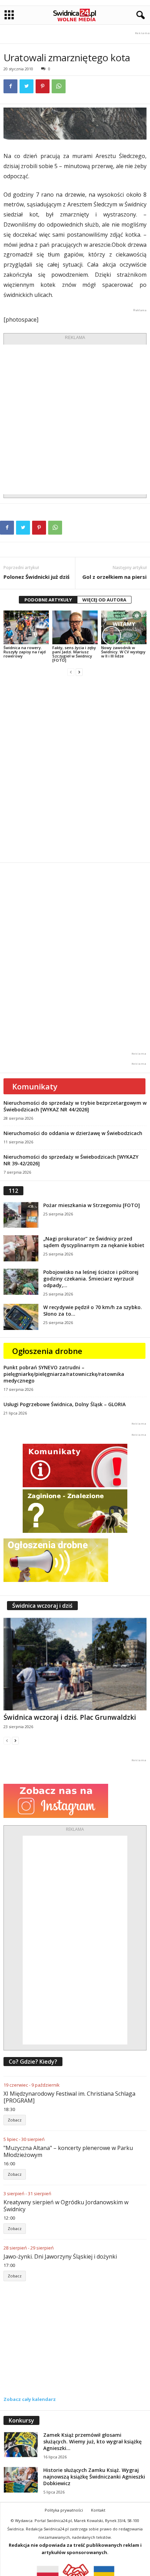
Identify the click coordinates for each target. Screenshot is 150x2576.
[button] (139, 15)
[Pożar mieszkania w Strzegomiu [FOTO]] (21, 1215)
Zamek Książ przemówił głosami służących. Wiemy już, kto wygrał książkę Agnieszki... (92, 2441)
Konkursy (21, 2420)
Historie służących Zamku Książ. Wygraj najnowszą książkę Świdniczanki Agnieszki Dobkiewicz (94, 2477)
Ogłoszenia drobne (47, 1351)
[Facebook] (10, 86)
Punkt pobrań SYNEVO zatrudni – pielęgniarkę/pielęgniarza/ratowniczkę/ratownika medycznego (64, 1374)
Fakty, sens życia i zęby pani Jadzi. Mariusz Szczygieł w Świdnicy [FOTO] (74, 654)
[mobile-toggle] (9, 15)
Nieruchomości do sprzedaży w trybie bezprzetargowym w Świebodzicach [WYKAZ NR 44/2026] (75, 1106)
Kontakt (98, 2510)
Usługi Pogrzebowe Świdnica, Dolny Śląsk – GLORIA (65, 1404)
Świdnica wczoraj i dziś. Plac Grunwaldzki (70, 1717)
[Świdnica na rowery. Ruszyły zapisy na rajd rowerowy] (26, 627)
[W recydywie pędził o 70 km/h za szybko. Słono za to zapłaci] (21, 1317)
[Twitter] (27, 86)
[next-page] (79, 672)
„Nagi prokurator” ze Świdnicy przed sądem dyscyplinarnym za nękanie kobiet (94, 1242)
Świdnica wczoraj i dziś (42, 1606)
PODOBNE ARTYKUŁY (48, 600)
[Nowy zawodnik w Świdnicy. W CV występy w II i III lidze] (124, 627)
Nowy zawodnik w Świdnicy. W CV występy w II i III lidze (123, 652)
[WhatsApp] (59, 86)
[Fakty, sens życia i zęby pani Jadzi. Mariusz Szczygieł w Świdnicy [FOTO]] (75, 627)
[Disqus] (75, 769)
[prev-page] (71, 672)
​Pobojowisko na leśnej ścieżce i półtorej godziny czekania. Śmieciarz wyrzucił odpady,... (91, 1279)
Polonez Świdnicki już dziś (36, 577)
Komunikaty (35, 1086)
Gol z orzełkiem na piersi (114, 577)
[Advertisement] (75, 419)
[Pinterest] (43, 86)
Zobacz (15, 2120)
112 (13, 1191)
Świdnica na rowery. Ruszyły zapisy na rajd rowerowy (25, 652)
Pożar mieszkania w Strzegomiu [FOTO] (92, 1205)
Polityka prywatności (64, 2510)
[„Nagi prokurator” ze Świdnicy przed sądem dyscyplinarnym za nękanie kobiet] (21, 1248)
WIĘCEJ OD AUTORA (104, 600)
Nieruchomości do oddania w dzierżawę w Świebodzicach (73, 1133)
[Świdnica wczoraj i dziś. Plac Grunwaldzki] (75, 1664)
